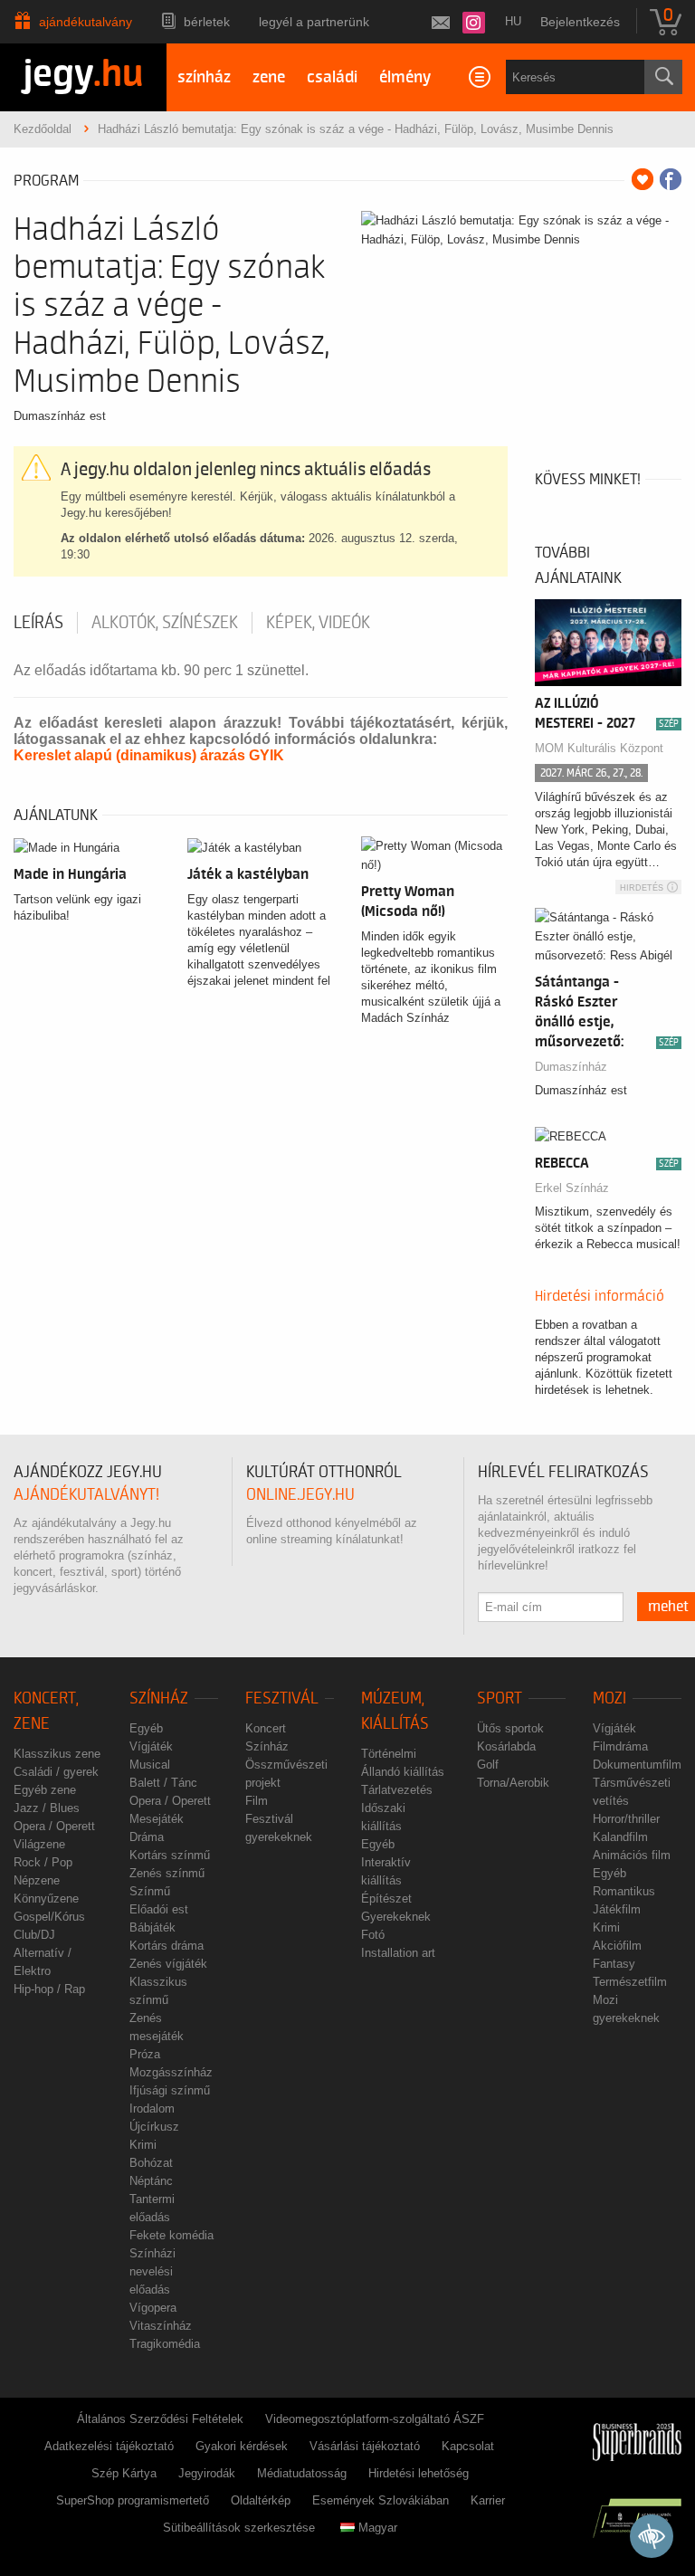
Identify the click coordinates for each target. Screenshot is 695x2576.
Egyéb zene (45, 1790)
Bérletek (207, 22)
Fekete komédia (171, 2235)
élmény (405, 77)
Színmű (150, 1891)
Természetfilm (630, 1982)
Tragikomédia (165, 2344)
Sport (500, 1698)
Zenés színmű (167, 1873)
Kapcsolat (468, 2446)
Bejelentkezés (580, 22)
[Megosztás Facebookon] (671, 179)
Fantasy (614, 1964)
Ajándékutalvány (86, 22)
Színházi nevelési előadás (152, 2271)
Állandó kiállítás (403, 1772)
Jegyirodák (207, 2473)
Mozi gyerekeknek (626, 2009)
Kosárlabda (506, 1746)
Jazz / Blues (47, 1808)
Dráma (147, 1837)
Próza (145, 2054)
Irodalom (152, 2109)
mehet (668, 1607)
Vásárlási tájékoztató (365, 2446)
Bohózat (151, 2163)
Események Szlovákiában (381, 2500)
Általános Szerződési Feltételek (160, 2419)
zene (269, 77)
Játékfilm (617, 1909)
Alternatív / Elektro (43, 1962)
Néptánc (151, 2181)
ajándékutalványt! (86, 1495)
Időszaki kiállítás (383, 1817)
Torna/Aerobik (513, 1783)
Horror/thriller (626, 1819)
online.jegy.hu (300, 1495)
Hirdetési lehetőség (419, 2473)
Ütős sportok (510, 1728)
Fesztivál (282, 1698)
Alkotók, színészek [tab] (165, 623)
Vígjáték (151, 1746)
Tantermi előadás (152, 2208)
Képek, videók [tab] (318, 623)
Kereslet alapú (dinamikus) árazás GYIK (149, 755)
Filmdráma (620, 1746)
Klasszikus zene (57, 1754)
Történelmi (389, 1754)
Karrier (488, 2500)
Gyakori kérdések (242, 2446)
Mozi (609, 1698)
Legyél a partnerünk (314, 22)
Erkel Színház (572, 1188)
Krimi (143, 2145)
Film (257, 1801)
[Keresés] (663, 77)
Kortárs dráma (167, 1946)
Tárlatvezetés (397, 1790)
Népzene (37, 1880)
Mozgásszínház (171, 2072)
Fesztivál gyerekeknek (279, 1828)
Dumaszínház (571, 1067)
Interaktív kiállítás (386, 1871)
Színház (159, 1698)
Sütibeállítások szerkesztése (239, 2528)
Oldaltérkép (261, 2500)
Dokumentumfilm (637, 1765)
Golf (488, 1765)
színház (204, 77)
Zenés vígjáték (168, 1964)
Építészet (386, 1899)
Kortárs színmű (170, 1855)
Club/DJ (34, 1935)
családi (332, 77)
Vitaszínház (161, 2326)
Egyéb (146, 1728)
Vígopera (153, 2308)
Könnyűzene (46, 1899)
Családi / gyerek (56, 1772)
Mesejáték (157, 1819)
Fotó (373, 1935)
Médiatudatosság (302, 2473)
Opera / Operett (54, 1826)
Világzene (39, 1844)
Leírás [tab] (38, 623)
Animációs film (632, 1855)
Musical (150, 1765)
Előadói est (159, 1909)
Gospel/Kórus (49, 1917)
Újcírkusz (154, 2127)
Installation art (398, 1953)
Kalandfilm (620, 1837)
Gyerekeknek (396, 1917)
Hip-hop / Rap (49, 1989)
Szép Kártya (124, 2473)
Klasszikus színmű (158, 1991)
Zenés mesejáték (157, 2027)
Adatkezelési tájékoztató (109, 2446)
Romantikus (624, 1891)
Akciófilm (617, 1946)
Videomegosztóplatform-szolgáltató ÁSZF (375, 2419)
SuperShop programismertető (133, 2500)
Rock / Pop (43, 1862)
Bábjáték (152, 1927)
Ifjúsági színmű (170, 2090)
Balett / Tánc (163, 1783)
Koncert (266, 1728)
